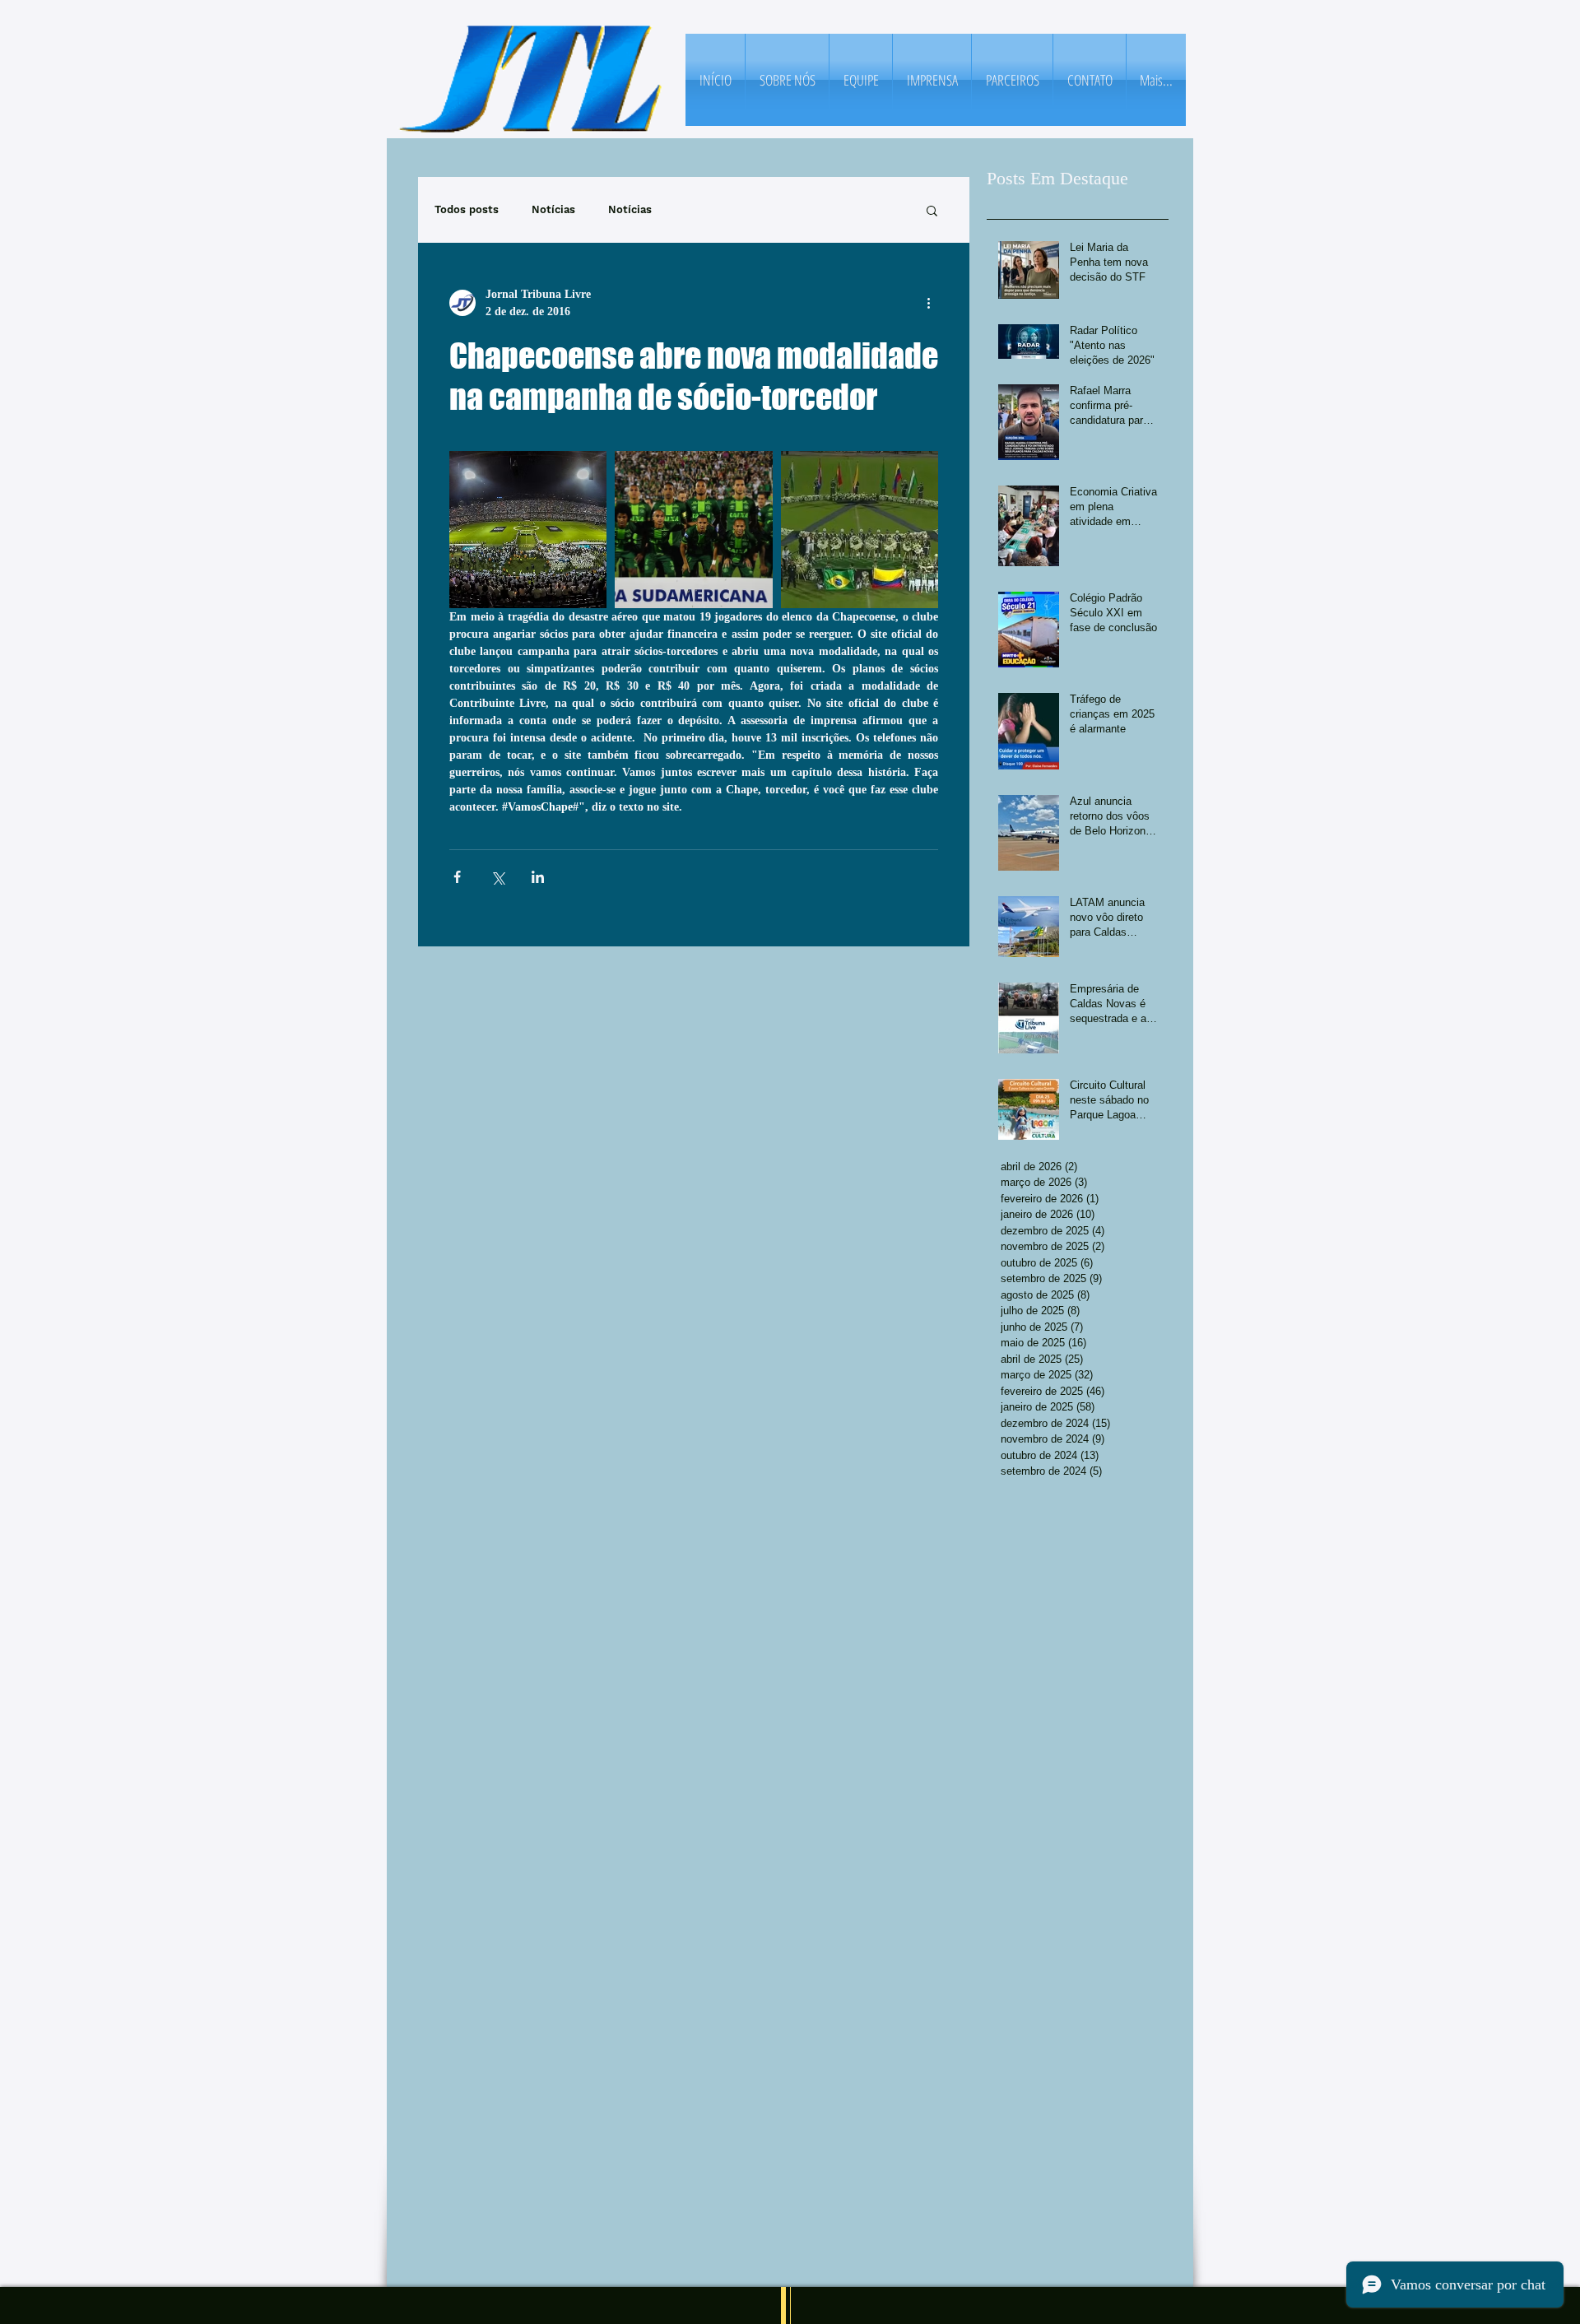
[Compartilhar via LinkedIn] (538, 877)
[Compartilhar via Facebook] (457, 877)
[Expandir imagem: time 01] (528, 530)
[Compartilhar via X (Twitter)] (497, 877)
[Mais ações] (928, 303)
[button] (932, 210)
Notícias (553, 209)
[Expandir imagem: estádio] (860, 530)
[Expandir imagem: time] (693, 530)
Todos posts (467, 209)
